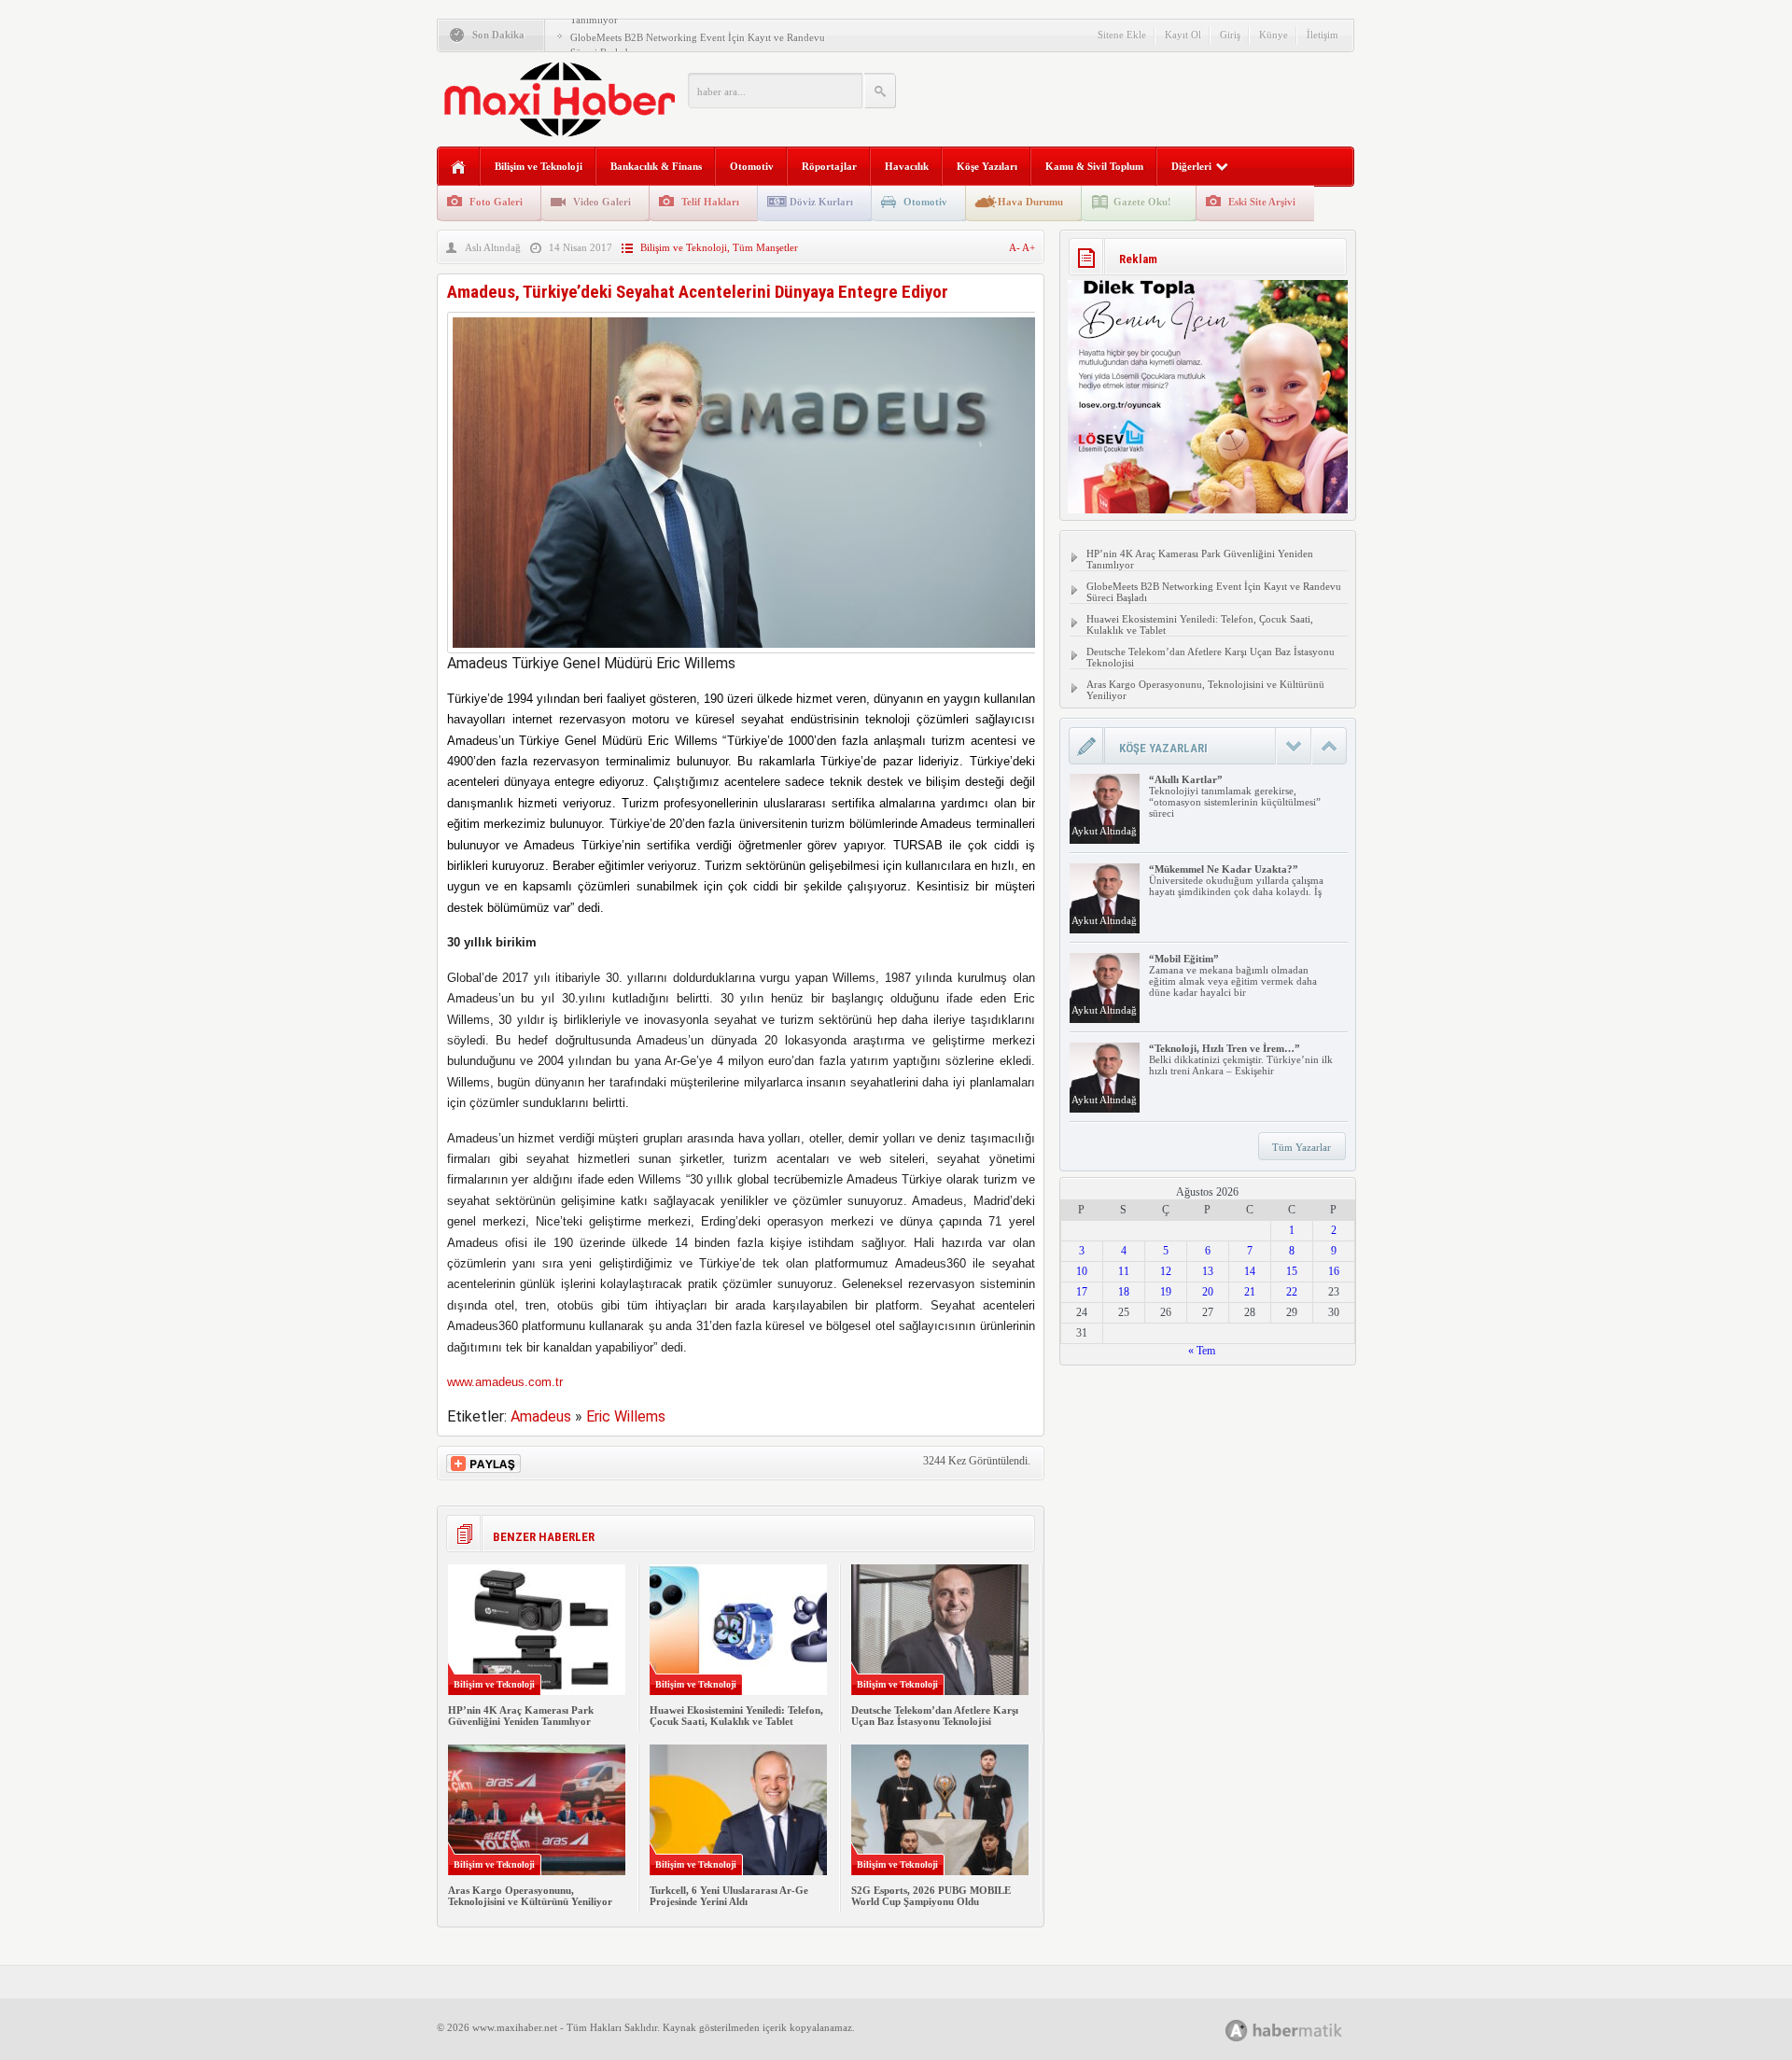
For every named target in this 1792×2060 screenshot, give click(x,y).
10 (1082, 1271)
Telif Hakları (710, 202)
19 (1166, 1292)
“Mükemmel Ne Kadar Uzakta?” (1224, 869)
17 (1082, 1292)
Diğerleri (1191, 166)
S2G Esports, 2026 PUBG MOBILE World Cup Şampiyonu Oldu (931, 1896)
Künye (1274, 35)
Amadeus (541, 1416)
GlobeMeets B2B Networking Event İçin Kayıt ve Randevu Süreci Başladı (1214, 592)
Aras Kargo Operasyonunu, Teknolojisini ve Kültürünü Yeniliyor (530, 1896)
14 (1250, 1271)
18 (1124, 1292)
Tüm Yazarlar (1302, 1147)
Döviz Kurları (821, 202)
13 (1208, 1271)
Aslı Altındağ (493, 247)
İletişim (1323, 35)
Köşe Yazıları (987, 166)
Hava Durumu (1030, 202)
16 (1334, 1271)
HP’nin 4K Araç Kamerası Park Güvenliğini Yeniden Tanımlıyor (521, 1716)
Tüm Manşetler (765, 247)
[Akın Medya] (1237, 2031)
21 (1250, 1292)
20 (1208, 1292)
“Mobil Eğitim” (1184, 959)
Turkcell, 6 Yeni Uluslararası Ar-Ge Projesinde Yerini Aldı (729, 1896)
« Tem (1202, 1351)
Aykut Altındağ (1104, 831)
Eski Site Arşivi (1262, 202)
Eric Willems (626, 1416)
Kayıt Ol (1183, 35)
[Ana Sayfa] (459, 168)
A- (1015, 247)
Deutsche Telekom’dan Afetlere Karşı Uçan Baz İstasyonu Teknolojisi (935, 1716)
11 (1124, 1271)
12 (1166, 1271)
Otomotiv (752, 166)
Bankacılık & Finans (656, 166)
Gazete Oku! (1142, 202)
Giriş (1230, 35)
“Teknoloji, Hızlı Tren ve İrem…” (1225, 1048)
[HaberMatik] (1304, 2030)
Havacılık (907, 166)
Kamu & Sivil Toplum (1094, 166)
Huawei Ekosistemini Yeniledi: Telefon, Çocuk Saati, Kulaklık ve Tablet (736, 1716)
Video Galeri (602, 202)
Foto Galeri (496, 202)
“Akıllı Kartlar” (1186, 779)
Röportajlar (829, 166)
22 (1292, 1292)
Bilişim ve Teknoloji (539, 166)
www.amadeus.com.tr (505, 1382)
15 (1292, 1271)
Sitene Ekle (1122, 35)
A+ (1029, 247)
